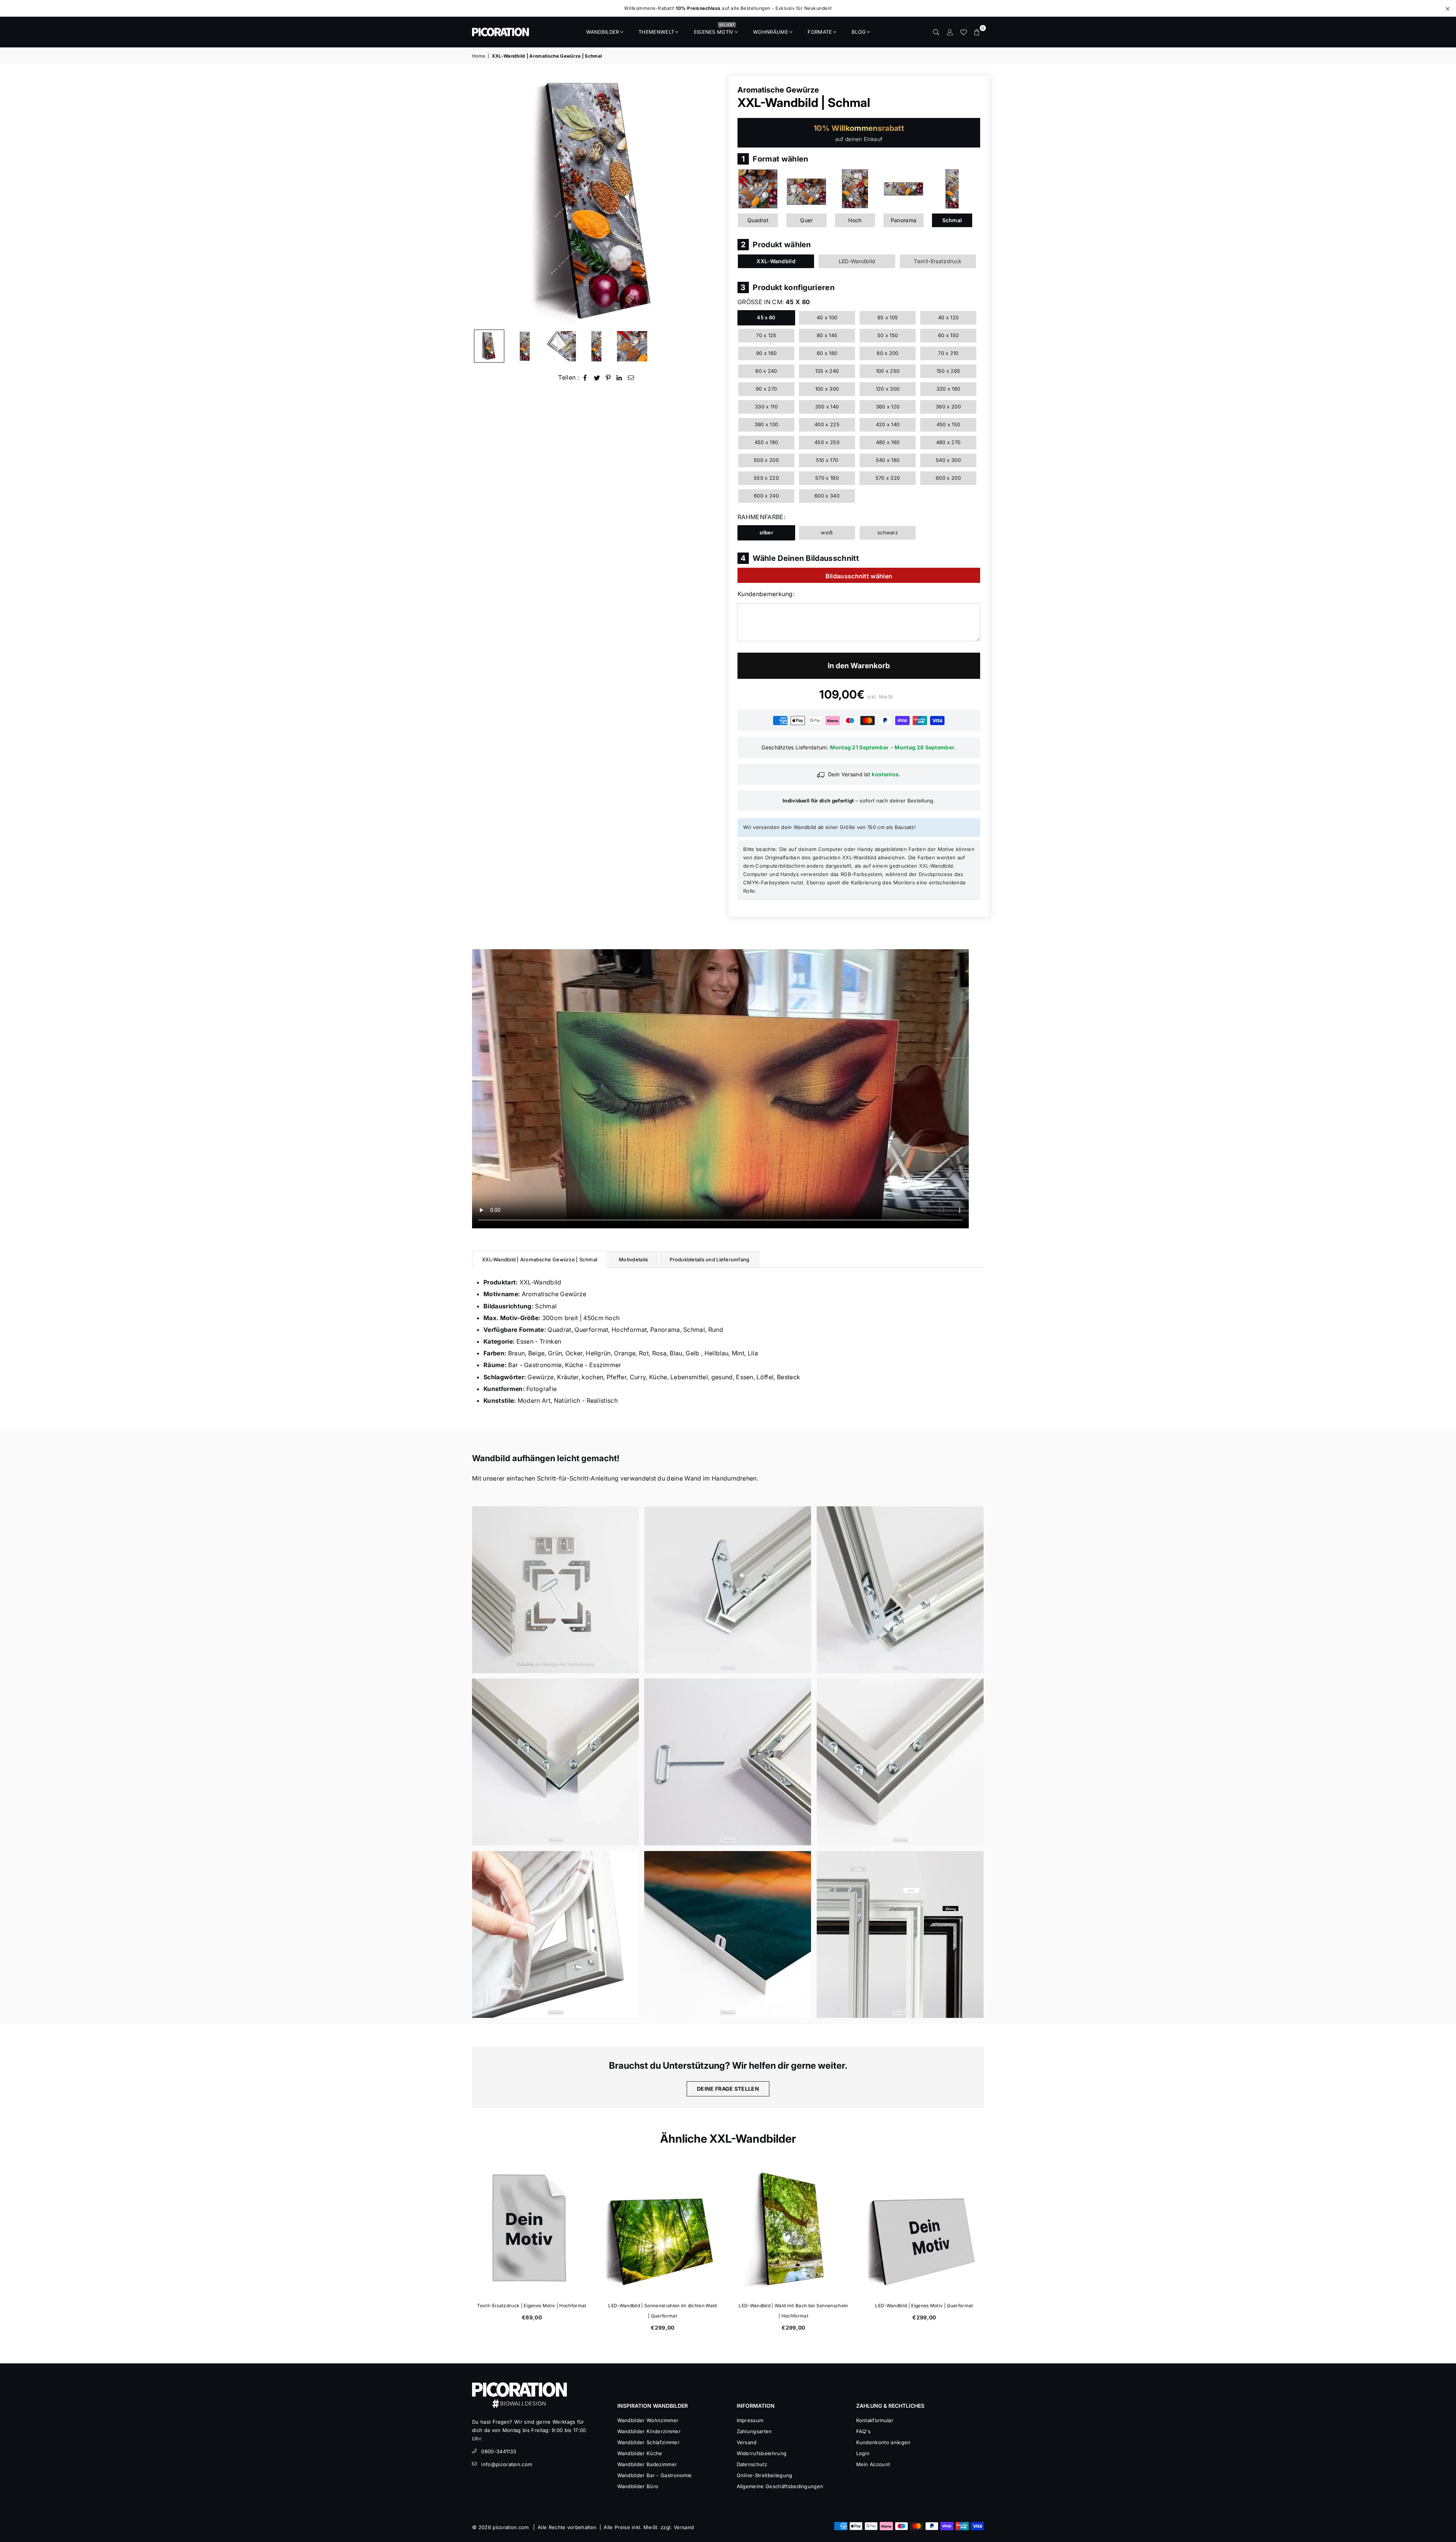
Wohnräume (771, 32)
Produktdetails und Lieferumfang (709, 1259)
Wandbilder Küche (640, 2453)
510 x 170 (827, 460)
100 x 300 (827, 389)
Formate (820, 32)
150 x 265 (948, 371)
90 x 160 (766, 353)
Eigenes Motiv (714, 30)
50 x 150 (888, 335)
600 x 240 (766, 496)
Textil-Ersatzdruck (938, 261)
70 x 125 (766, 335)
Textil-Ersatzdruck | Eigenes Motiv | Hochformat (793, 2306)
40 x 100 (827, 317)
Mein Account (873, 2464)
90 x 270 (766, 389)
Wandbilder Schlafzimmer (648, 2442)
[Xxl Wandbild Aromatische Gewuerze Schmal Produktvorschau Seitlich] (489, 346)
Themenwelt (656, 32)
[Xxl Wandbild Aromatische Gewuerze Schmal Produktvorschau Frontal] (525, 346)
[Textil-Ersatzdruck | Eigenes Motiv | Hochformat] (793, 2229)
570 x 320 (888, 478)
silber (766, 532)
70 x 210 (948, 353)
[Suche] (936, 32)
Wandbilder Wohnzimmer (648, 2420)
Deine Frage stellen (728, 2089)
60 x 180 (827, 353)
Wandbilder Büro (638, 2486)
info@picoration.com (507, 2464)
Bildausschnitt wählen (859, 576)
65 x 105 (888, 317)
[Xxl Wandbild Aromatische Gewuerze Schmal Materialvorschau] (561, 346)
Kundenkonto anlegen (883, 2442)
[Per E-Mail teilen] (631, 378)
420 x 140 (888, 424)
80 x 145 (827, 335)
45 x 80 (766, 317)
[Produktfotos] (555, 1590)
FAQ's (864, 2431)
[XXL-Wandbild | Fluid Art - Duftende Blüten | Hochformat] (663, 2229)
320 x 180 (948, 389)
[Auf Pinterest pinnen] (608, 378)
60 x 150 (948, 335)
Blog (859, 32)
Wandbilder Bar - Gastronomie (655, 2475)
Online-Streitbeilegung (765, 2475)
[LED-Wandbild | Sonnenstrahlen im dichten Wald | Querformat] (924, 2229)
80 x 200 (888, 353)
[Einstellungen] (950, 32)
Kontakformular (875, 2420)
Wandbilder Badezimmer (647, 2464)
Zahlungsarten (754, 2431)
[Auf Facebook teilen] (585, 378)
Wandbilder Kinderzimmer (649, 2431)
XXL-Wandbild (776, 261)
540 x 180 (888, 460)
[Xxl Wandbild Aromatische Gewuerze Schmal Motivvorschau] (596, 346)
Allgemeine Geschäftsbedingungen (780, 2486)
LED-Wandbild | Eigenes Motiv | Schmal (532, 2306)
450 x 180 (766, 442)
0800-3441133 (499, 2451)
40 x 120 (948, 317)
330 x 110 (766, 407)
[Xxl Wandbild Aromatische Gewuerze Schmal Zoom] (632, 346)
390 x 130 (766, 424)
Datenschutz (752, 2464)
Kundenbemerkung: (766, 594)
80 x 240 (766, 371)
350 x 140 (827, 407)
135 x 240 (827, 371)
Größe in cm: (774, 302)
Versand (747, 2442)
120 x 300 (888, 389)
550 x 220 (766, 478)
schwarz (888, 532)
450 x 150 (948, 424)
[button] (977, 32)
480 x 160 (888, 442)
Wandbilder (603, 32)
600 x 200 (948, 478)
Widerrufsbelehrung (762, 2453)
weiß (827, 532)
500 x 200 (766, 460)
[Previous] (482, 200)
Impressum (750, 2420)
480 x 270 (948, 442)
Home (479, 56)
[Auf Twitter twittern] (597, 378)
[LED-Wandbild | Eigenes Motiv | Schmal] (532, 2229)
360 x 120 (888, 407)
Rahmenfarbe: (761, 517)
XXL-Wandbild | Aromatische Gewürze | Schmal (540, 1259)
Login (863, 2453)
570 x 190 (827, 478)
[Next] (712, 200)
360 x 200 (948, 407)
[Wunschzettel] (963, 32)
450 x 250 (827, 442)
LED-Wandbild (857, 261)
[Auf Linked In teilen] (619, 378)
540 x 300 (948, 460)
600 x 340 (827, 496)
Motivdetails (633, 1259)
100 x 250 (888, 371)
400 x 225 (827, 424)
